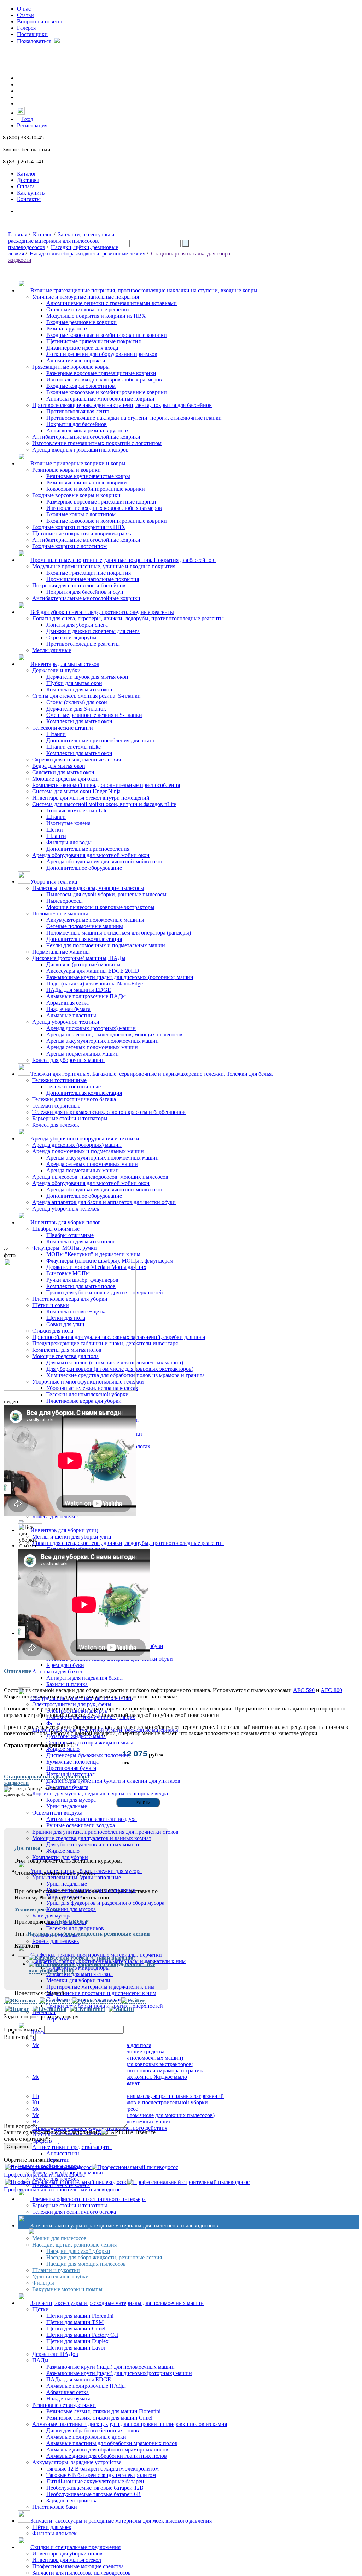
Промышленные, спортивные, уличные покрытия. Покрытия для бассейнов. (123, 560)
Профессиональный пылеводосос (44, 2175)
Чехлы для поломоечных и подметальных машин (106, 945)
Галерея (26, 28)
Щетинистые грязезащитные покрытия (94, 341)
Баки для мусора (52, 1916)
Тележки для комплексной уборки (87, 1394)
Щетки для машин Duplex (77, 2341)
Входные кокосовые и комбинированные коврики (107, 335)
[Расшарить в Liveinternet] (87, 2009)
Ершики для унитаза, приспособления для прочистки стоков (105, 1832)
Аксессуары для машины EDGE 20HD (93, 971)
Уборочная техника (54, 882)
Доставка (28, 180)
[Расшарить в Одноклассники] (95, 2001)
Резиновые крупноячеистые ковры (88, 476)
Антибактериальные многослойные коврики (100, 399)
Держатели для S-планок (76, 709)
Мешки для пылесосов (59, 2238)
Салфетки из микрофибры (78, 1968)
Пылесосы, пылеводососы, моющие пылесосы (88, 888)
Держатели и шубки (56, 670)
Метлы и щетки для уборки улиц (72, 1537)
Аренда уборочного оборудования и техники (85, 1138)
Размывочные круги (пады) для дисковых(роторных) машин (119, 2373)
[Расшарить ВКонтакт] (21, 2001)
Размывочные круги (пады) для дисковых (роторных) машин (120, 977)
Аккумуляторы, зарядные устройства (77, 2462)
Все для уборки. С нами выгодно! (92, 1958)
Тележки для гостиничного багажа (74, 1099)
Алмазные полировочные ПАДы (86, 996)
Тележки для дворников (75, 1928)
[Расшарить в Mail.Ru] (121, 2009)
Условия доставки (38, 1910)
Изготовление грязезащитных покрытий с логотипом (97, 443)
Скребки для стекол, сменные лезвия (77, 760)
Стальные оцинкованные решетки (88, 309)
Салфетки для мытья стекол (80, 1974)
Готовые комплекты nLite (77, 810)
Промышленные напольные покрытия (93, 579)
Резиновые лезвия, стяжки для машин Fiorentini (103, 2411)
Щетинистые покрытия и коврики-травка (82, 533)
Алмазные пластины (71, 1015)
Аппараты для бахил (57, 1671)
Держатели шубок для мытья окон (87, 677)
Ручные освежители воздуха (81, 1825)
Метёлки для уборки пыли (78, 1980)
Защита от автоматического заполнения (52, 2132)
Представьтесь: (23, 2029)
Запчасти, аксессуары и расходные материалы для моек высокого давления (121, 2521)
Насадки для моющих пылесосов (86, 2264)
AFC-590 (304, 1690)
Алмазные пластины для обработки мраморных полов (112, 2443)
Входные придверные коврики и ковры (78, 463)
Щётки (55, 830)
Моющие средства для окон (65, 779)
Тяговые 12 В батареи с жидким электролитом (103, 2469)
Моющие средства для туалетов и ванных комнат (92, 1838)
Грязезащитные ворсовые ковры (71, 367)
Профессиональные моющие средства (78, 2566)
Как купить (31, 193)
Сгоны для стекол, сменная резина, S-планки (86, 696)
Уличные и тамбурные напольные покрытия (86, 297)
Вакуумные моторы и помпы (67, 2289)
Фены (53, 1723)
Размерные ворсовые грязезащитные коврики (101, 373)
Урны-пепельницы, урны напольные (77, 1877)
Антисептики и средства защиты (72, 2147)
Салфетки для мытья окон (63, 772)
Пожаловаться (36, 41)
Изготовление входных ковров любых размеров (104, 379)
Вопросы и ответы (39, 21)
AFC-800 (331, 1690)
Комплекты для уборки (60, 1857)
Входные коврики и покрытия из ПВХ (79, 527)
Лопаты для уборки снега (77, 625)
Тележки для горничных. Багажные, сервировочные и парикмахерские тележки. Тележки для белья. (152, 1074)
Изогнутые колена (68, 823)
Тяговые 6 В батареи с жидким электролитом (101, 2475)
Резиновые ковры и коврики (66, 470)
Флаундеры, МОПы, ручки (65, 1248)
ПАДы (40, 2360)
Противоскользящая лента (78, 411)
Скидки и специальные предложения (75, 2547)
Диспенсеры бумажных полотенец (88, 1755)
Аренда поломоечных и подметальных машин (88, 1151)
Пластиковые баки (55, 2507)
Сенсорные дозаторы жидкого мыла (90, 1743)
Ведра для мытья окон (59, 766)
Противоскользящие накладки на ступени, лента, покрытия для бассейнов (122, 405)
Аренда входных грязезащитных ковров (80, 450)
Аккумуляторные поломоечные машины (95, 920)
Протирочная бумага (71, 1768)
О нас (24, 9)
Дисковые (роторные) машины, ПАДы (79, 958)
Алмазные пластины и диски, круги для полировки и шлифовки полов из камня (130, 2424)
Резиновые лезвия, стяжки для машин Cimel (99, 2418)
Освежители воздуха (57, 1813)
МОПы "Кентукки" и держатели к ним (93, 1254)
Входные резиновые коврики (81, 322)
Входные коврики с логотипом (69, 546)
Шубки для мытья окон (74, 683)
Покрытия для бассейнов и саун (85, 592)
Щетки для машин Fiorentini (80, 2316)
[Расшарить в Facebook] (54, 2001)
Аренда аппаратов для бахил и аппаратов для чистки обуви (104, 1202)
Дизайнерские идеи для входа (82, 348)
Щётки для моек (52, 2527)
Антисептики (63, 2153)
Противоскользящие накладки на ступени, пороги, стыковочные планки (134, 418)
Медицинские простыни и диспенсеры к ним (101, 1993)
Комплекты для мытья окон (79, 689)
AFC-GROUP (72, 1922)
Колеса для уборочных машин (68, 1060)
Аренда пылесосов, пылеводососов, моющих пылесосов (114, 1034)
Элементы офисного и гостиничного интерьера (88, 2199)
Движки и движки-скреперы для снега (93, 631)
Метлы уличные (52, 650)
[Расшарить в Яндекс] (17, 2009)
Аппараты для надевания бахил (84, 1678)
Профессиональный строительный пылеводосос (62, 2189)
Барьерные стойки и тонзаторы (70, 1118)
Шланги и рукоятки (56, 2270)
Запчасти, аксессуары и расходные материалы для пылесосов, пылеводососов (61, 241)
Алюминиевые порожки (76, 360)
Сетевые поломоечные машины (85, 926)
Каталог (27, 174)
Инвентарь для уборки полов (66, 1222)
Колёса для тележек (56, 1125)
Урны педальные (67, 1884)
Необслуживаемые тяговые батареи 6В (94, 2494)
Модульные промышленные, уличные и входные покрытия (104, 566)
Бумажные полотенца (72, 1762)
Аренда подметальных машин (83, 1054)
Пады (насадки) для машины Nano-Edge (95, 984)
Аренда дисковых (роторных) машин (91, 1028)
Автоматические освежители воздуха (92, 1819)
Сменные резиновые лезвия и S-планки (94, 715)
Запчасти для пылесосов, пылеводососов (81, 2573)
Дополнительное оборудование (84, 868)
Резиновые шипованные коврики (87, 482)
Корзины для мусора (71, 1909)
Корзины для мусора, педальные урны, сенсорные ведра (100, 1793)
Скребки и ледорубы (71, 637)
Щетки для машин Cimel (76, 2328)
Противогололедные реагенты (83, 644)
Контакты (29, 199)
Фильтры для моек (54, 2533)
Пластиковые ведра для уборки (84, 1401)
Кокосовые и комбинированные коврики (96, 489)
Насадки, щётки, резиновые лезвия (74, 2245)
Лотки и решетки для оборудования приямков (102, 354)
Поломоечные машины (60, 913)
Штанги (56, 734)
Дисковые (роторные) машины (83, 964)
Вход (27, 119)
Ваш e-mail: (19, 2037)
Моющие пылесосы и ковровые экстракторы (100, 907)
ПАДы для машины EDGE (79, 990)
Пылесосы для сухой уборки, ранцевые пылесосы (106, 894)
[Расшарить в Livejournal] (49, 2009)
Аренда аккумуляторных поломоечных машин (103, 1041)
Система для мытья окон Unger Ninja (76, 791)
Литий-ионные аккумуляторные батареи (95, 2481)
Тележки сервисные (56, 1106)
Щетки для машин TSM (75, 2322)
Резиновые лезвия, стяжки (64, 2405)
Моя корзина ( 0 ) (46, 217)
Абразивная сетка (68, 1003)
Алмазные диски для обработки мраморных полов (107, 2449)
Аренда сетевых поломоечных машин (92, 1047)
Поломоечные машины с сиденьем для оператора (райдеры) (119, 933)
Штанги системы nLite (74, 747)
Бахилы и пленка (67, 1684)
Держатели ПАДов (55, 2354)
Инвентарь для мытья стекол (65, 664)
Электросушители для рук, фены (72, 1704)
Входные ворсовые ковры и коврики (76, 495)
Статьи (25, 15)
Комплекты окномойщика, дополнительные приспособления (106, 785)
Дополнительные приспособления (88, 849)
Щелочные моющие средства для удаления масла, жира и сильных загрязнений (128, 2096)
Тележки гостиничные (59, 1080)
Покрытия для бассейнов (77, 424)
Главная (18, 234)
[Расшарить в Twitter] (133, 2001)
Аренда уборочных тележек (66, 1209)
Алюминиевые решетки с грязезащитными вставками (112, 303)
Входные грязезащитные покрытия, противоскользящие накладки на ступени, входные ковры (144, 290)
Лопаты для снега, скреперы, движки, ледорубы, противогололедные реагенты (128, 618)
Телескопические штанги (63, 728)
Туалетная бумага (67, 1787)
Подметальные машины (61, 952)
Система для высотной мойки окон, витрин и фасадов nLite (104, 804)
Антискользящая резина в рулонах (88, 430)
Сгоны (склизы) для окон (77, 702)
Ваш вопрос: (21, 2126)
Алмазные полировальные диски (86, 2437)
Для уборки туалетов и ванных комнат (93, 1844)
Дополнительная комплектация (84, 939)
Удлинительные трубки (60, 2276)
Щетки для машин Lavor (76, 2348)
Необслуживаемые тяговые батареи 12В (95, 2488)
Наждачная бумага (68, 1009)
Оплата (26, 186)
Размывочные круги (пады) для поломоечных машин (110, 2367)
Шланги (56, 836)
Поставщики (32, 34)
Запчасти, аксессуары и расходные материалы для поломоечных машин (117, 2303)
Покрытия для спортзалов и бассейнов (79, 585)
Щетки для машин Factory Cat (82, 2335)
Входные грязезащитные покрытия (89, 573)
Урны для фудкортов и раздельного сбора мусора (105, 1903)
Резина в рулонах (67, 329)
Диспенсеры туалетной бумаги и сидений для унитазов (113, 1781)
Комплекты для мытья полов (81, 1241)
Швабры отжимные (56, 1229)
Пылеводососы (65, 901)
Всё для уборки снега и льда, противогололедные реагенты (102, 612)
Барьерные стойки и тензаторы (70, 2205)
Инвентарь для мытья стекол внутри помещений (91, 798)
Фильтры (43, 2283)
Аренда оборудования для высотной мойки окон (91, 855)
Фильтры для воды (69, 842)
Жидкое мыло (63, 1749)
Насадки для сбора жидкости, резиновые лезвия (87, 254)
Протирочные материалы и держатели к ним (100, 1987)
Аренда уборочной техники (66, 1022)
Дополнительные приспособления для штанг (101, 740)
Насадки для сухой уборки (78, 2251)
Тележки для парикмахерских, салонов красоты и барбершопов (109, 1112)
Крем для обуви (65, 1665)
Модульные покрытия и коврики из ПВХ (96, 316)
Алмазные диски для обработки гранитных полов (107, 2456)
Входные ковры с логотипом (81, 386)
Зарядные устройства (72, 2500)
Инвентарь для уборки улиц (64, 1530)
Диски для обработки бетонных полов (93, 2430)
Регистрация (32, 125)
